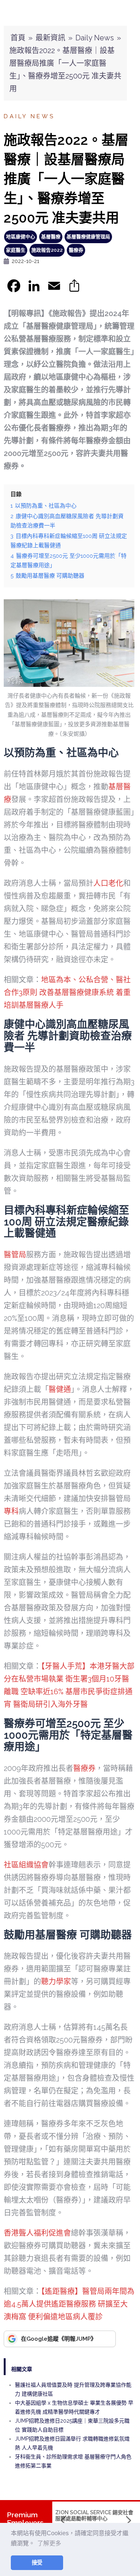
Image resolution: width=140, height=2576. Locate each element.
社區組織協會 (26, 1865)
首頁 (18, 38)
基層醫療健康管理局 (88, 237)
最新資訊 (50, 38)
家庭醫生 (16, 250)
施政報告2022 (47, 250)
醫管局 (15, 1255)
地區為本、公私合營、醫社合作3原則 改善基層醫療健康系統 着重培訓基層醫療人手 (67, 992)
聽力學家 (56, 1982)
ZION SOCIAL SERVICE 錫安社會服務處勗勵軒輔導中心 (94, 2515)
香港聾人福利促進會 (37, 2233)
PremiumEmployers (25, 2519)
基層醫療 (51, 237)
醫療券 (76, 250)
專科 (11, 1511)
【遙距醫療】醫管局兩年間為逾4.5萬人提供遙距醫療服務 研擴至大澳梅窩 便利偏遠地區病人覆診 (69, 2304)
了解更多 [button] (49, 2543)
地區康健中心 (21, 237)
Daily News (95, 38)
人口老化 (108, 883)
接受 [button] (37, 2563)
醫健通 (60, 1389)
